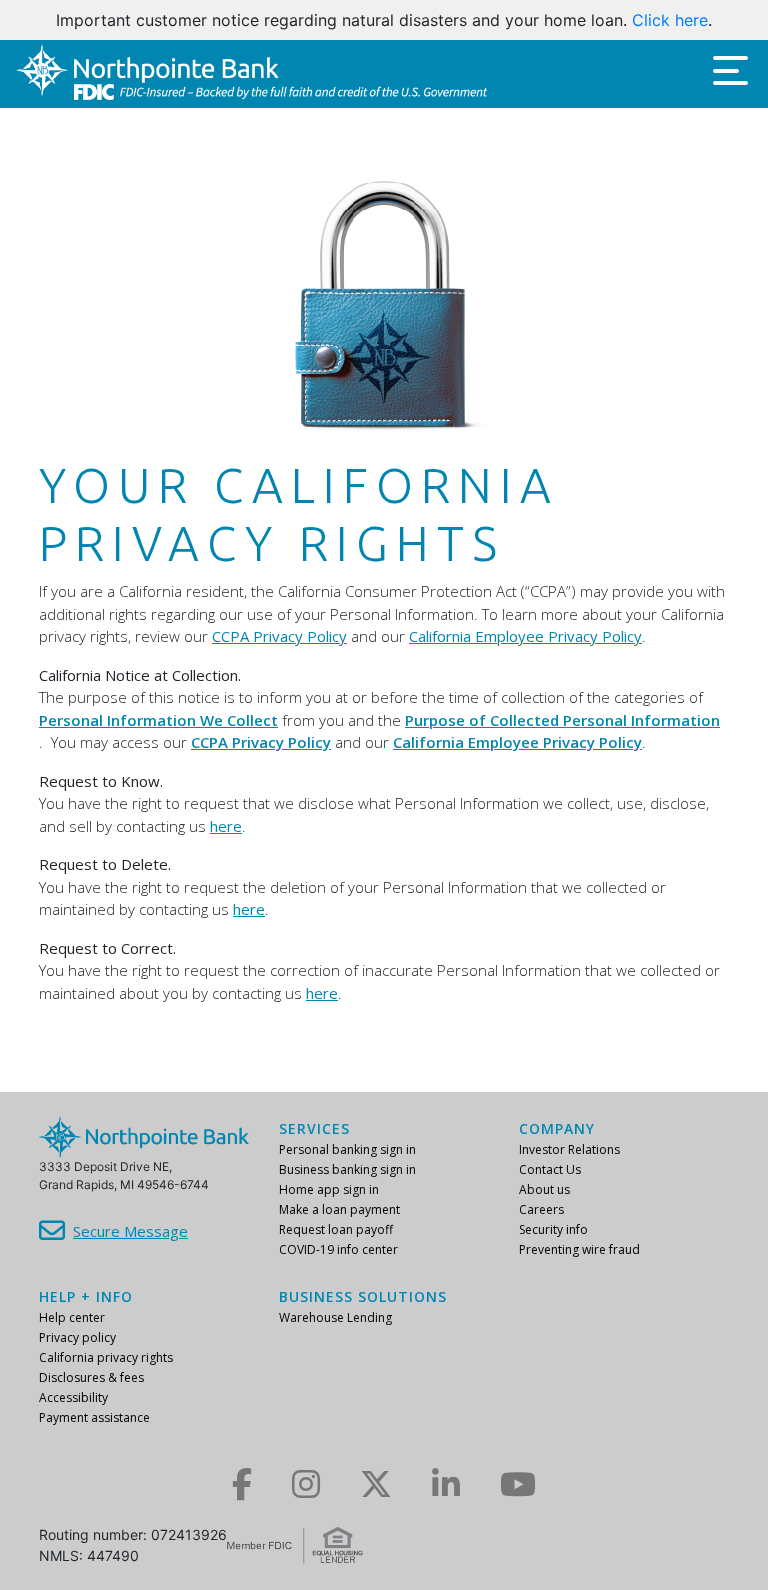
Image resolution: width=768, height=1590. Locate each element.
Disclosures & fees (91, 1377)
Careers (541, 1209)
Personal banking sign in (347, 1149)
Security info (553, 1229)
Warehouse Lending (335, 1317)
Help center (72, 1317)
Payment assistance (94, 1417)
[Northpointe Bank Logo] (251, 73)
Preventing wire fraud (579, 1249)
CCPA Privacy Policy (279, 636)
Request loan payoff (336, 1229)
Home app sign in (329, 1189)
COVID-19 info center (338, 1249)
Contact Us (550, 1169)
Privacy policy (77, 1337)
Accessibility (73, 1397)
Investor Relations (569, 1149)
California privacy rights (106, 1357)
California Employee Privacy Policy (525, 636)
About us (544, 1189)
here (226, 826)
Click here (670, 20)
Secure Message (130, 1231)
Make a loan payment (339, 1209)
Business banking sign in (347, 1169)
